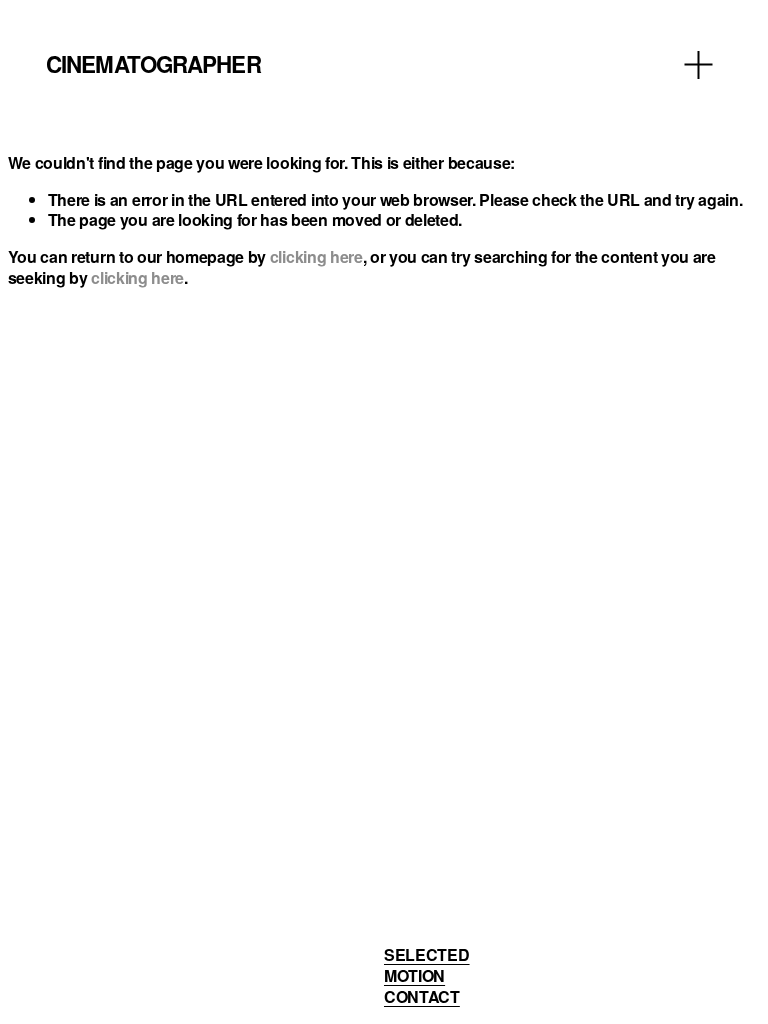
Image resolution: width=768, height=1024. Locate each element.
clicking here (316, 256)
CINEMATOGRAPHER (153, 64)
